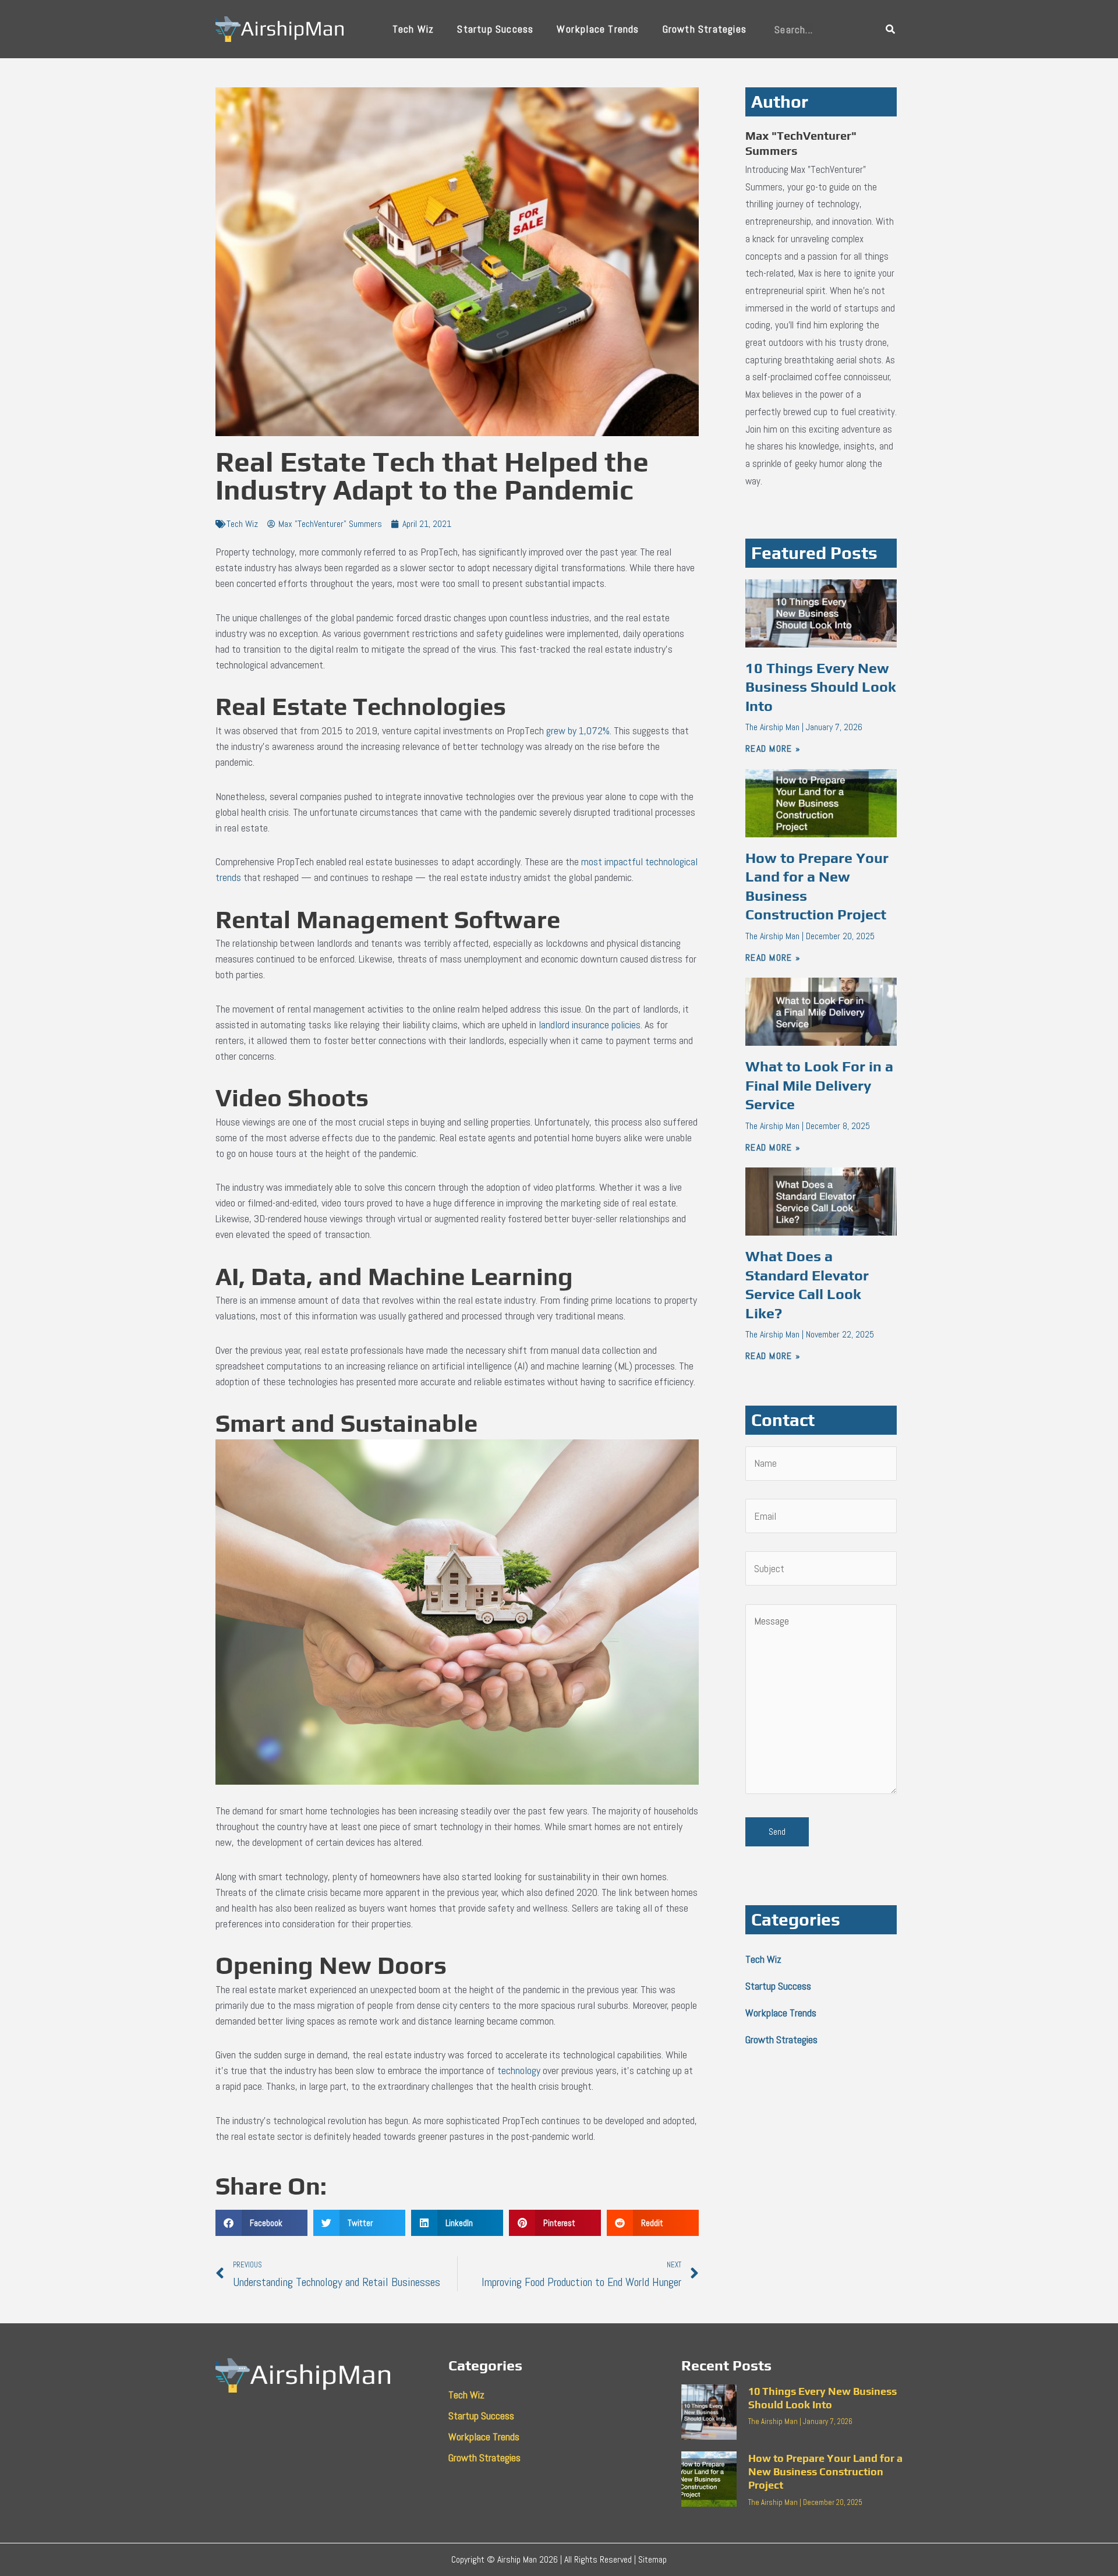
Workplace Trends (598, 29)
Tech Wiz (413, 29)
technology (519, 2070)
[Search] (891, 29)
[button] (261, 2223)
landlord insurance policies (590, 1025)
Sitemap (652, 2559)
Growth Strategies (705, 29)
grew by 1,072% (578, 730)
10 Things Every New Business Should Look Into (821, 687)
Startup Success (495, 29)
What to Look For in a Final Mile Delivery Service (819, 1085)
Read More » (773, 749)
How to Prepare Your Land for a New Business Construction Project (825, 2472)
